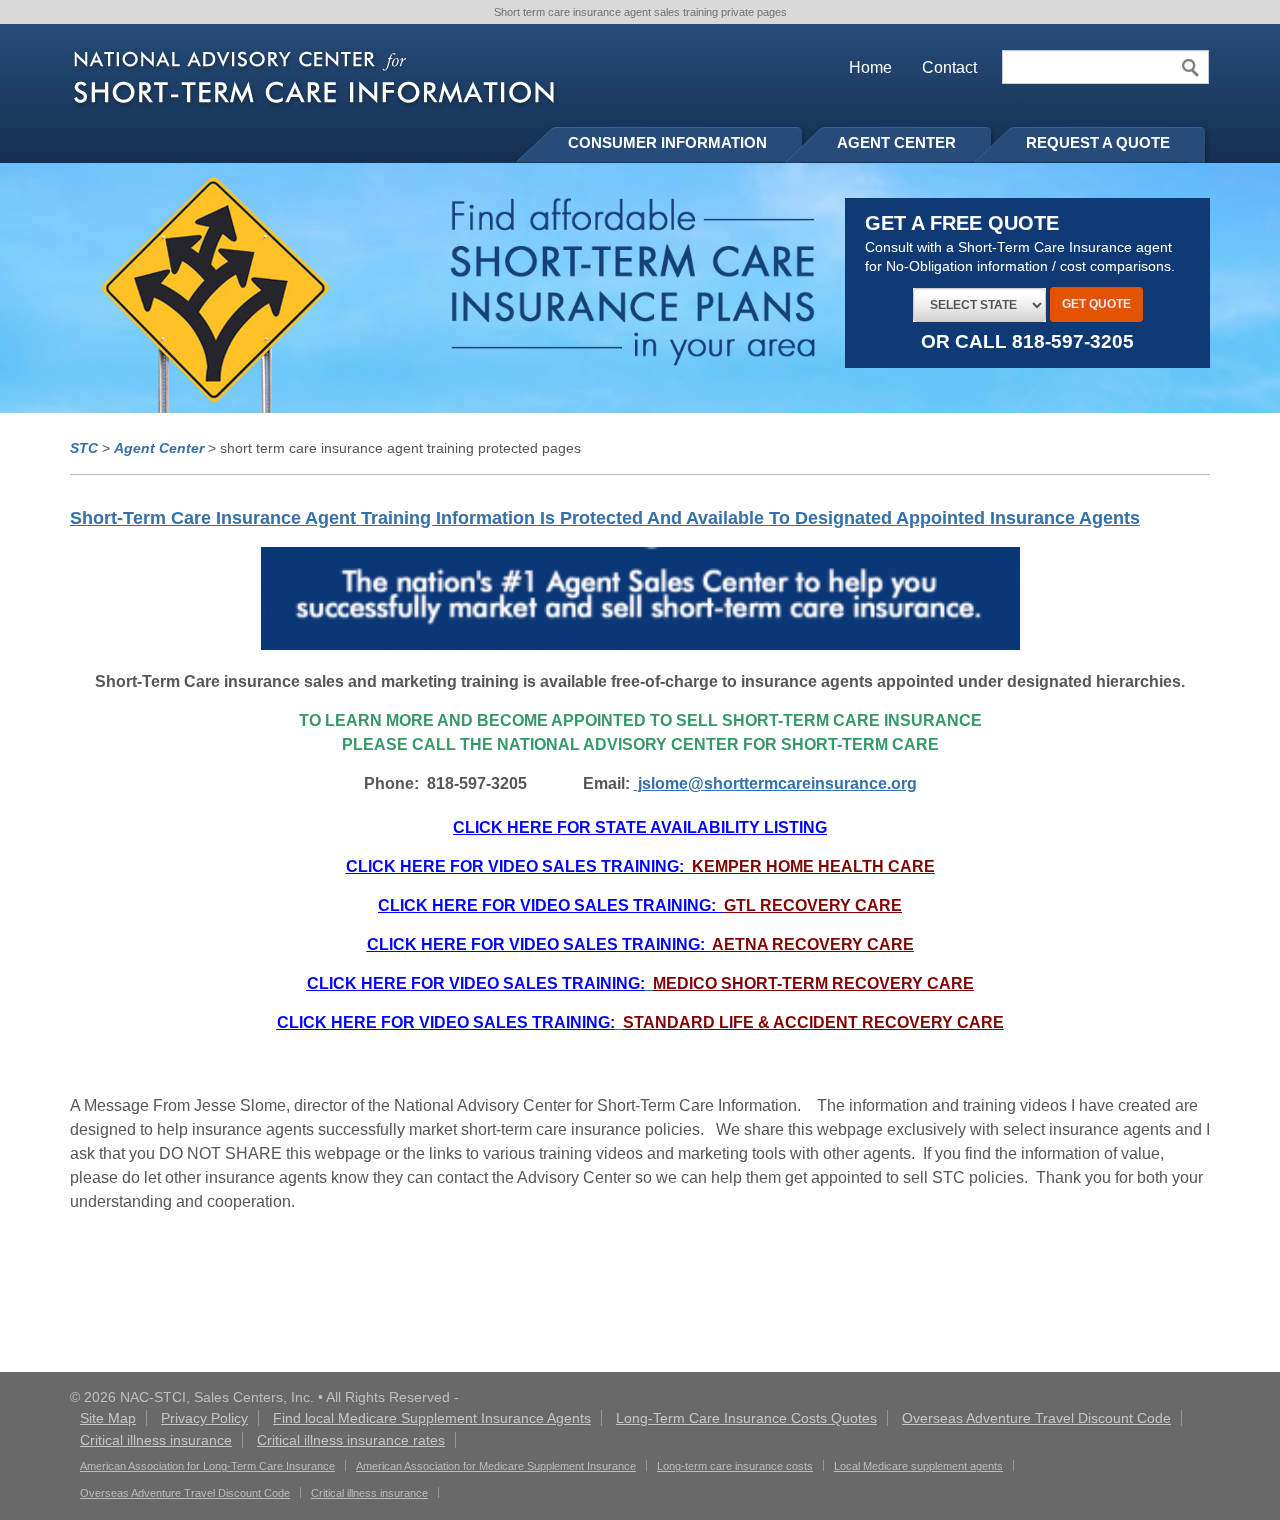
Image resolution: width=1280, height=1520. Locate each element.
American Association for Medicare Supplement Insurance (496, 1466)
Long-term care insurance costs (735, 1466)
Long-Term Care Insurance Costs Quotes (746, 1418)
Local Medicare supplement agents (918, 1466)
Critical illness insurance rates (351, 1440)
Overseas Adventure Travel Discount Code (1036, 1418)
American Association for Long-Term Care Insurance (207, 1466)
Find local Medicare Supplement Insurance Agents (432, 1418)
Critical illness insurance (156, 1440)
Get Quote (1096, 304)
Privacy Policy (204, 1418)
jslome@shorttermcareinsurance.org (775, 783)
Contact (949, 67)
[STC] (315, 79)
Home (870, 67)
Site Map (108, 1418)
